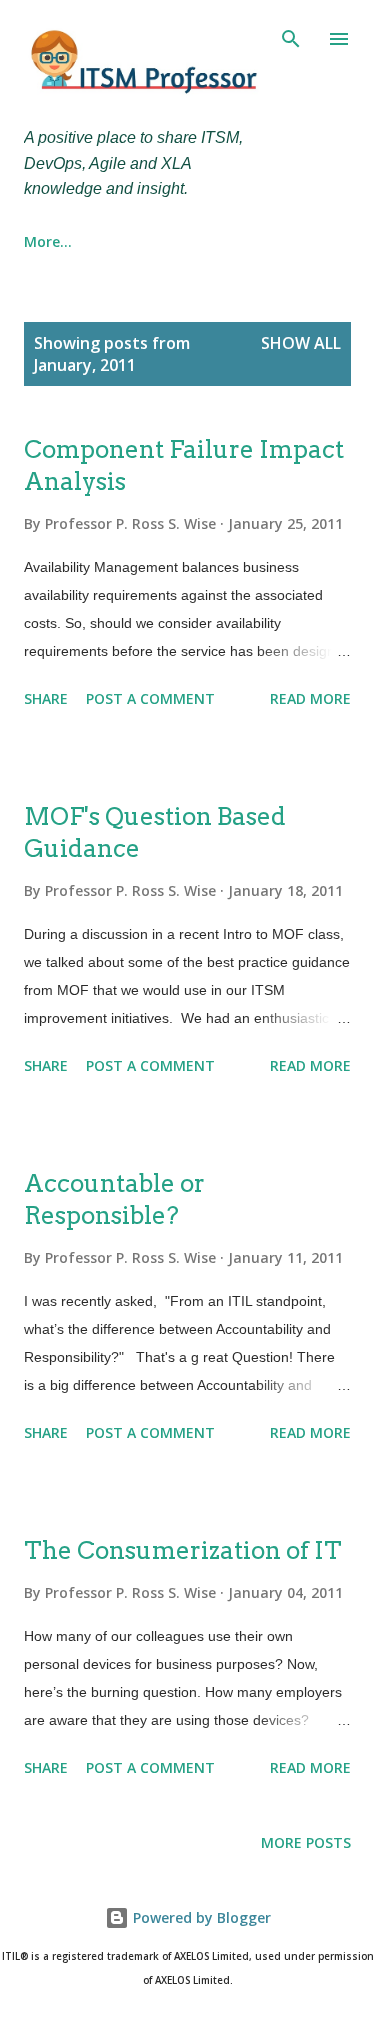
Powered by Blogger (200, 1917)
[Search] (291, 36)
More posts (306, 1842)
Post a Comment (150, 698)
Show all (301, 343)
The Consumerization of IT (183, 1550)
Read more (310, 698)
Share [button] (46, 698)
